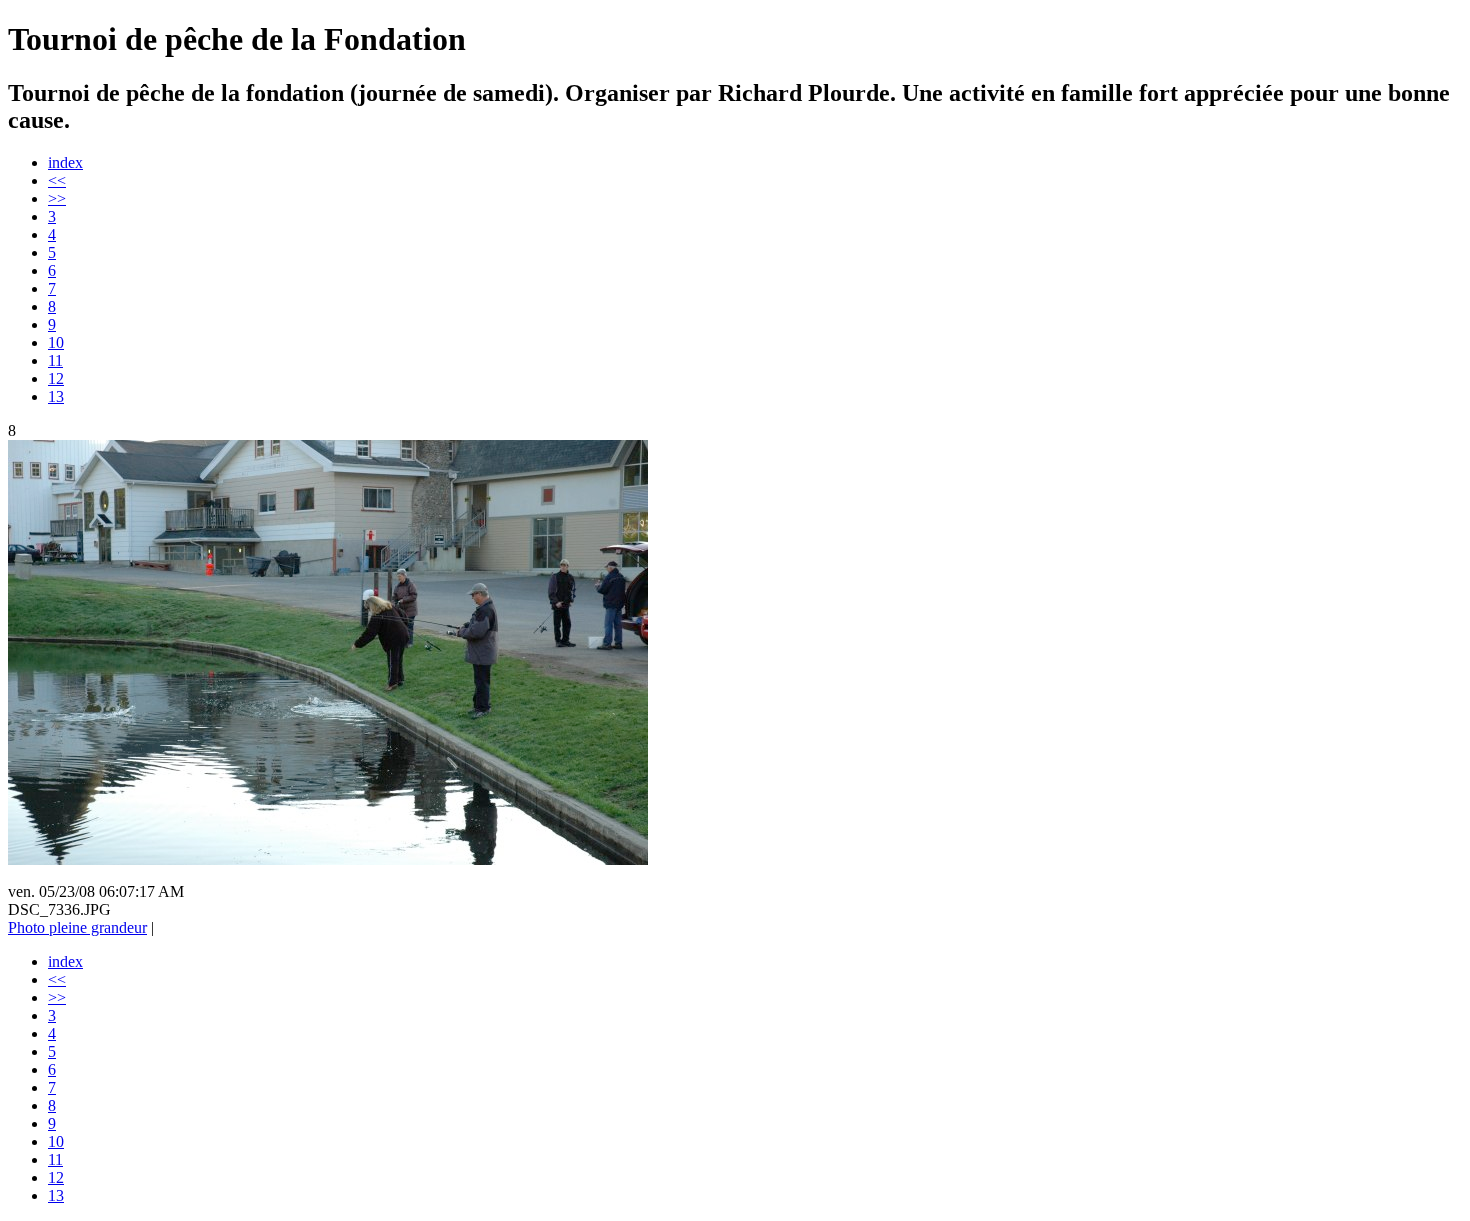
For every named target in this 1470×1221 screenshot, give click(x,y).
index (65, 162)
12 (56, 378)
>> (57, 198)
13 (56, 396)
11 (55, 360)
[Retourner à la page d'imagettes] (328, 859)
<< (57, 180)
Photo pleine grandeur (77, 927)
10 (56, 342)
